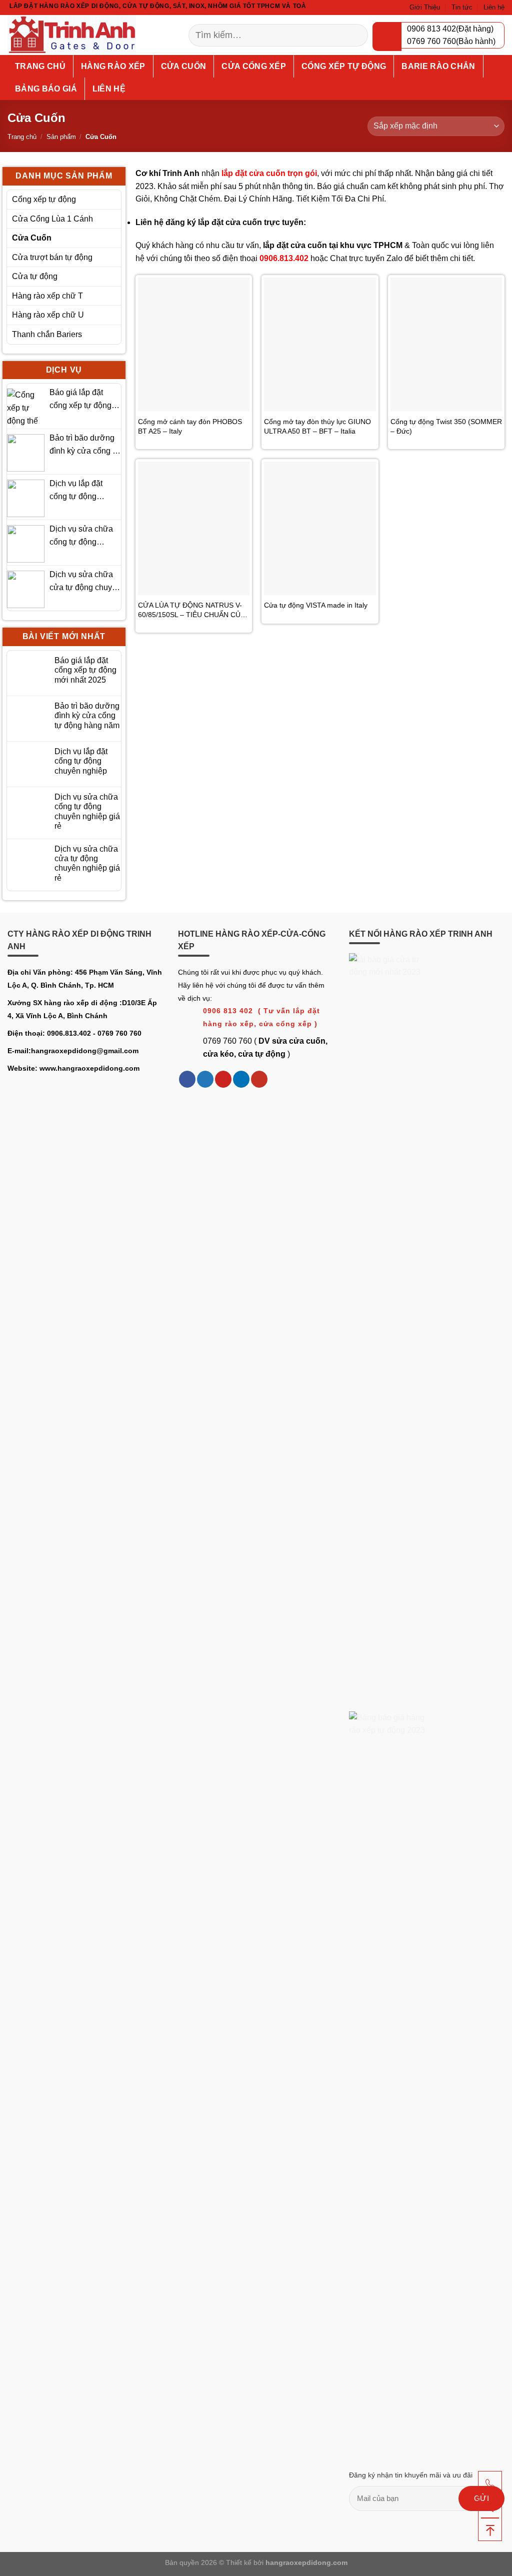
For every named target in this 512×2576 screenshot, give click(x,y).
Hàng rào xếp (113, 66)
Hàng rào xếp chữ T (47, 296)
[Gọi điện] (490, 2483)
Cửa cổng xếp (254, 66)
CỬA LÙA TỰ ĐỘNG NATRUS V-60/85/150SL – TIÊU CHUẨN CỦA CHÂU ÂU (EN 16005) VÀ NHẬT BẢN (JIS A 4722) (191, 610)
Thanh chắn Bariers (47, 334)
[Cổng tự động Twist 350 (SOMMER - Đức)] (446, 344)
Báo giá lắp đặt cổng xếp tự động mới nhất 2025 (80, 400)
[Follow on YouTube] (259, 1079)
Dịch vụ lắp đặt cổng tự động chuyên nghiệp (76, 491)
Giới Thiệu (425, 7)
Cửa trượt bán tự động (52, 257)
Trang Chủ (40, 66)
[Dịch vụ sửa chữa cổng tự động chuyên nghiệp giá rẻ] (26, 544)
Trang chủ (22, 137)
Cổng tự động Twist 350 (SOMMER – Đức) (446, 426)
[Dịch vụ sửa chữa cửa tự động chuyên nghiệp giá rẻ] (26, 589)
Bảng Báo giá (46, 89)
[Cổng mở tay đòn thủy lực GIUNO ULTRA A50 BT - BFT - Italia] (320, 344)
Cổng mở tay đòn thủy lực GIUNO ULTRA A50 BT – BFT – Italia (317, 426)
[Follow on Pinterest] (223, 1079)
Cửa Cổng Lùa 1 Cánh (52, 219)
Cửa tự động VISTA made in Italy (316, 605)
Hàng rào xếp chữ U (48, 315)
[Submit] (355, 35)
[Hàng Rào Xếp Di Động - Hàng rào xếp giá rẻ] (83, 35)
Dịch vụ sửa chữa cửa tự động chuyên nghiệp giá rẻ (85, 582)
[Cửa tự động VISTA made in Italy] (320, 528)
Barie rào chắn (438, 66)
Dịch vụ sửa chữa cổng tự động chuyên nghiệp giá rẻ (82, 536)
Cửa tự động (35, 276)
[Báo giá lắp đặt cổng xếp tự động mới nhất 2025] (26, 407)
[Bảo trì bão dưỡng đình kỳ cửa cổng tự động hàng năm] (26, 453)
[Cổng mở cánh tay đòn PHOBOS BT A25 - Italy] (194, 344)
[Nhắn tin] (490, 2506)
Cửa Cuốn (32, 238)
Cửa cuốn (184, 66)
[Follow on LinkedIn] (241, 1079)
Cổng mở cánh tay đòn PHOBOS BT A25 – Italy (190, 426)
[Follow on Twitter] (205, 1079)
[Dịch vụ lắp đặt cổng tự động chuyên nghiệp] (26, 498)
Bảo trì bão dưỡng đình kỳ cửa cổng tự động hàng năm (85, 445)
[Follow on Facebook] (187, 1079)
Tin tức (462, 7)
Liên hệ (494, 7)
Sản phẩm (61, 137)
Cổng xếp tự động (344, 66)
